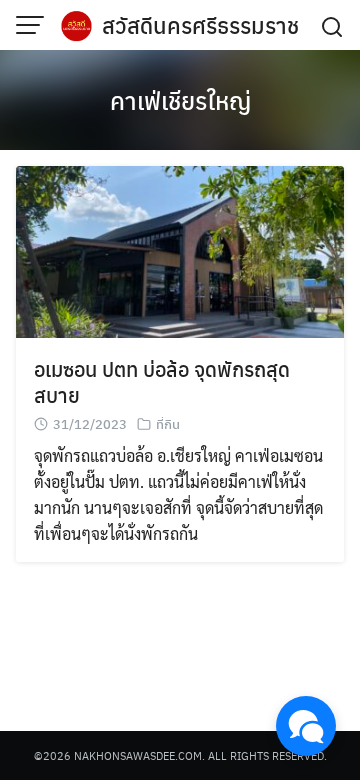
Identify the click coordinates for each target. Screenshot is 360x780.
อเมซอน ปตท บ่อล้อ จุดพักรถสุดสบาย (162, 381)
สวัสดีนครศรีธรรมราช (200, 25)
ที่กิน (168, 423)
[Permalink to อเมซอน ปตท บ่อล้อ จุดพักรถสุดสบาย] (180, 249)
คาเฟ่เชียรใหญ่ (180, 100)
